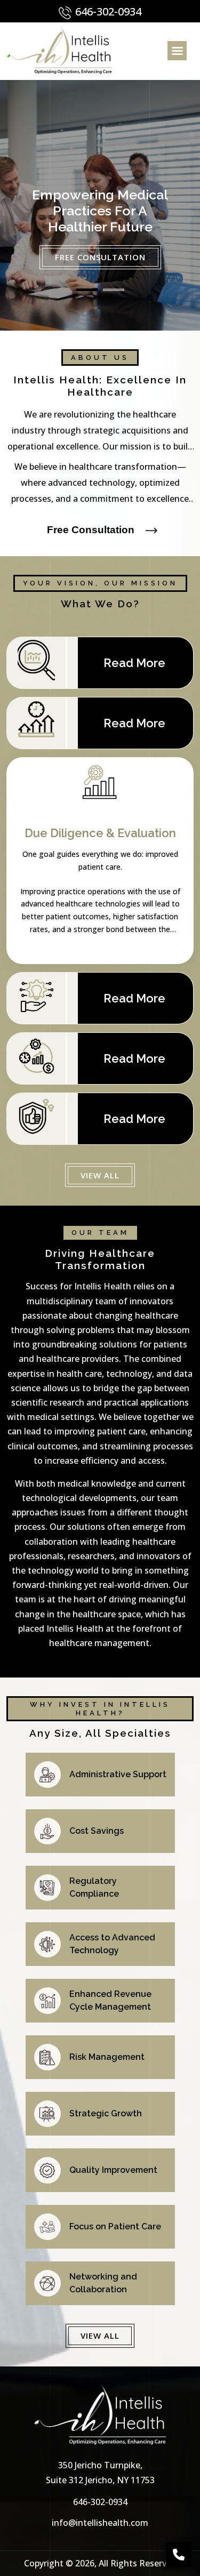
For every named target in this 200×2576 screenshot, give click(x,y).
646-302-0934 (107, 11)
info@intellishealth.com (100, 2523)
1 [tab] (87, 290)
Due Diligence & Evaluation (100, 833)
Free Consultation (100, 257)
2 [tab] (114, 290)
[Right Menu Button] (177, 51)
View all (100, 1175)
